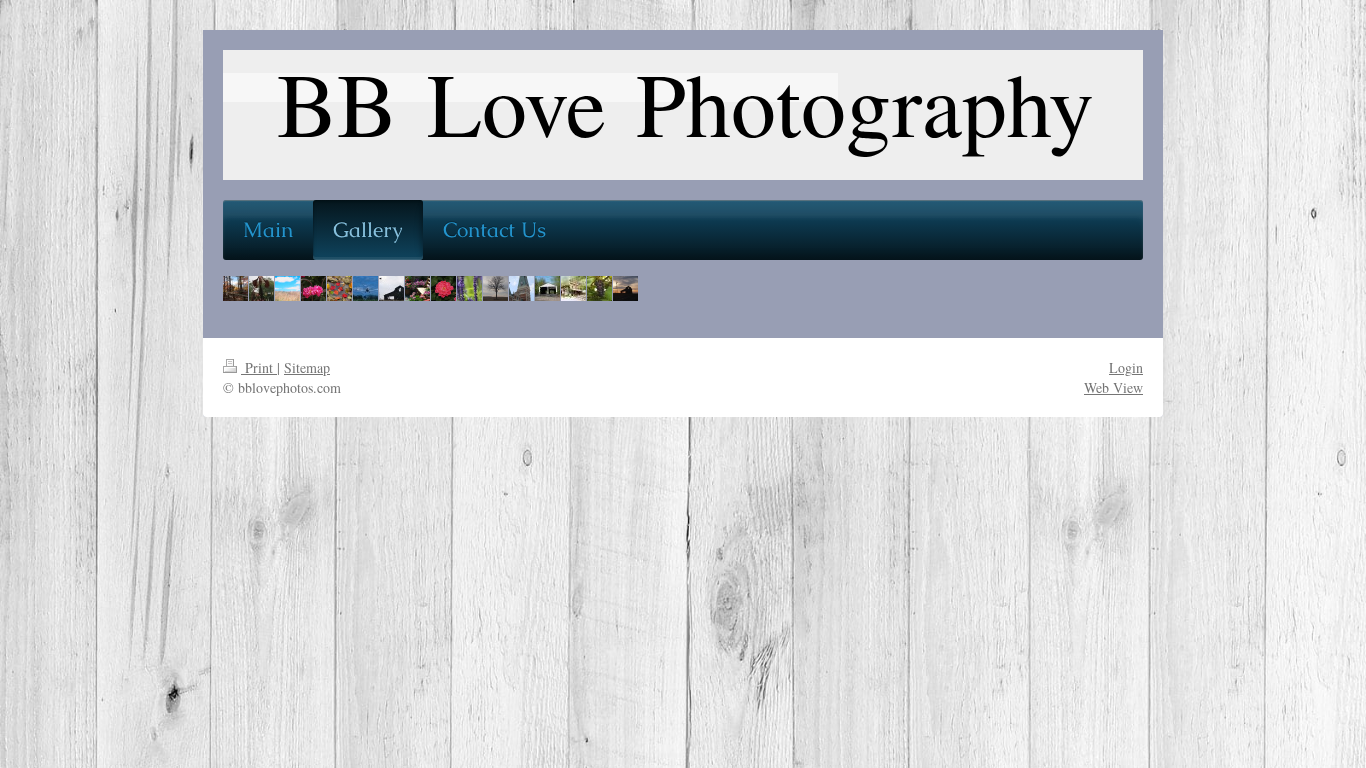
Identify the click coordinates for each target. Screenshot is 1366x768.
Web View (1113, 387)
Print (259, 367)
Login (1126, 367)
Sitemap (307, 367)
